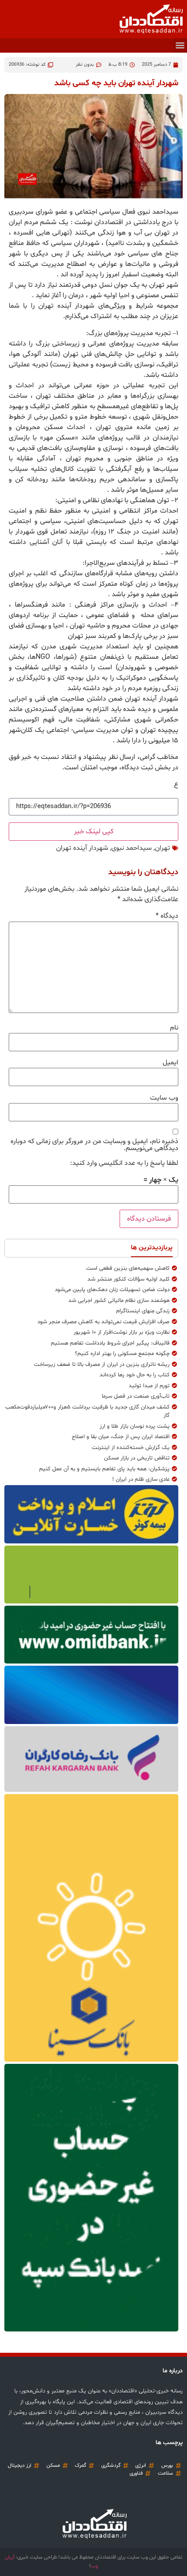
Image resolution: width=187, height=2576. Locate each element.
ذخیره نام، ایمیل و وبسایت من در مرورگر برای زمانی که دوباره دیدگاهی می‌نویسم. (94, 1145)
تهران (162, 848)
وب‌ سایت (164, 1098)
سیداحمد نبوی (132, 848)
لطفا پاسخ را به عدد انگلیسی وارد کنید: (124, 1163)
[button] (180, 45)
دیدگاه (167, 916)
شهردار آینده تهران (82, 848)
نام (174, 1028)
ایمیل (170, 1063)
